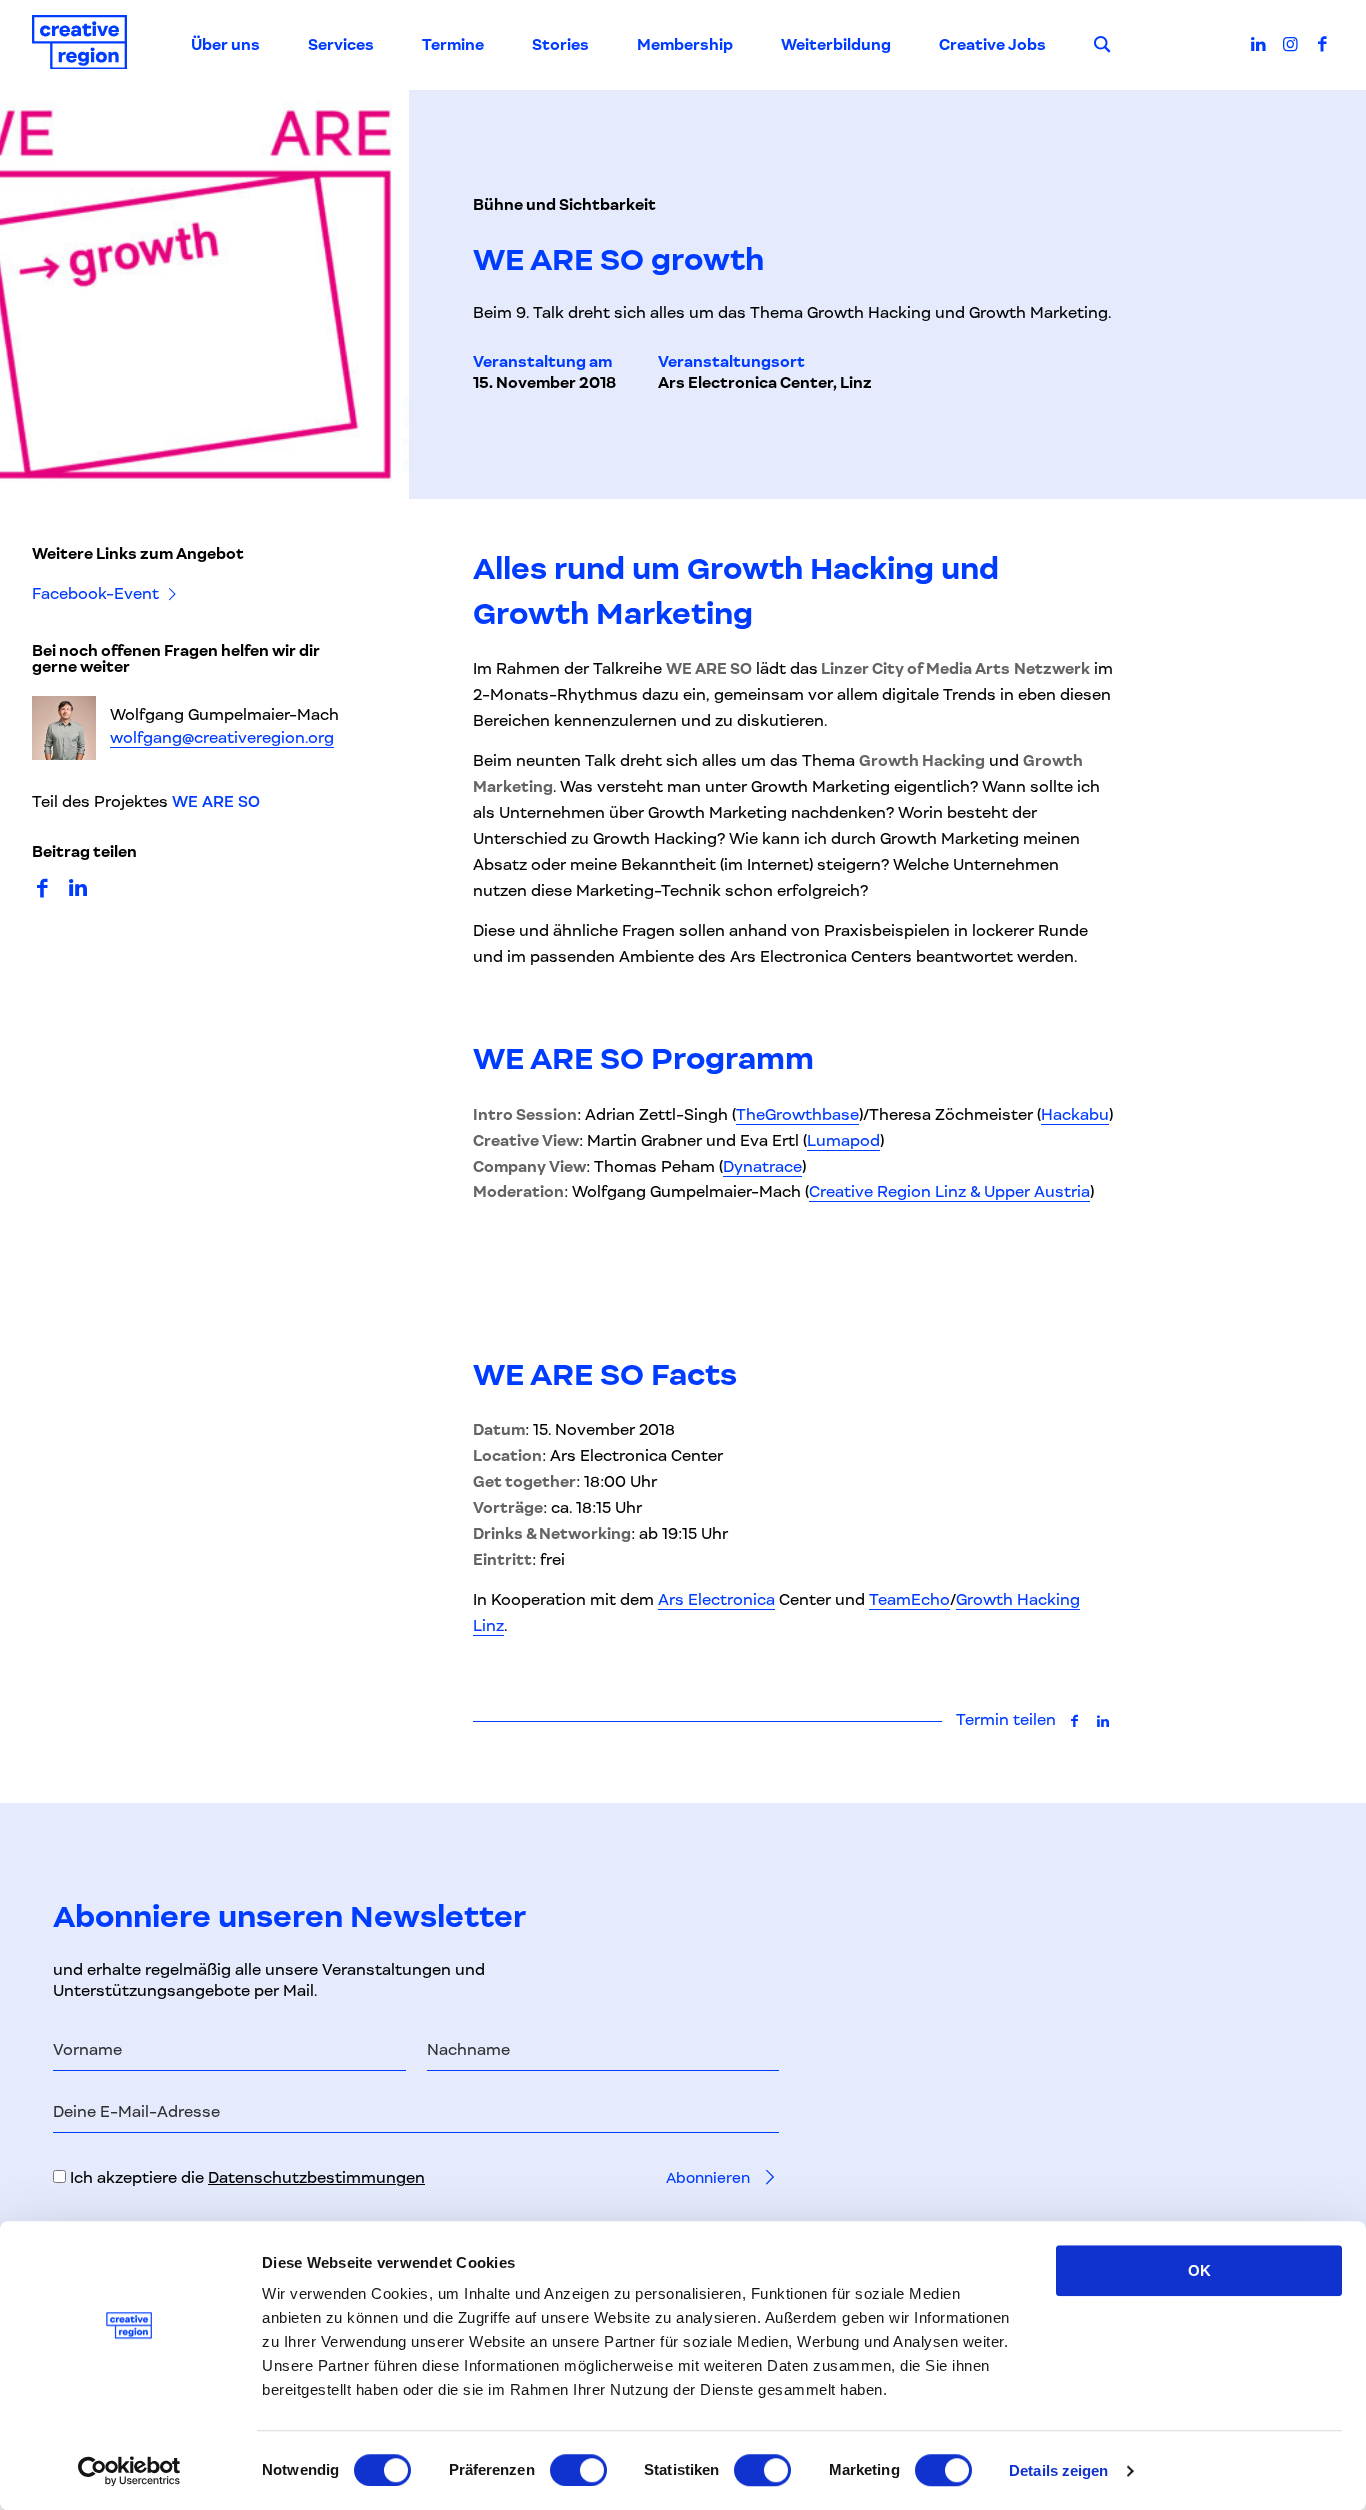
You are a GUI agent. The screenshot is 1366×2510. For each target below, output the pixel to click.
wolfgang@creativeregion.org (222, 737)
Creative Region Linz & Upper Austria (949, 1192)
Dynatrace (762, 1167)
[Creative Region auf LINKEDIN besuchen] (1259, 44)
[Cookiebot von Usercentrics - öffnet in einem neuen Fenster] (129, 2471)
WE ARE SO (216, 802)
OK (1199, 2270)
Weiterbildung (836, 45)
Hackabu (1075, 1115)
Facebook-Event (97, 594)
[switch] (578, 2470)
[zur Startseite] (79, 45)
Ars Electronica (716, 1600)
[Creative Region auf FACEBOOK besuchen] (1322, 44)
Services (341, 45)
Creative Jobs (992, 45)
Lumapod (843, 1141)
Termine (453, 45)
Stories (560, 45)
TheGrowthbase (797, 1115)
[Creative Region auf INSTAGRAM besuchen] (1291, 44)
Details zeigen (1058, 2470)
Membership (685, 45)
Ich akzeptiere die (245, 2178)
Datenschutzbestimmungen (316, 2178)
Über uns (225, 45)
